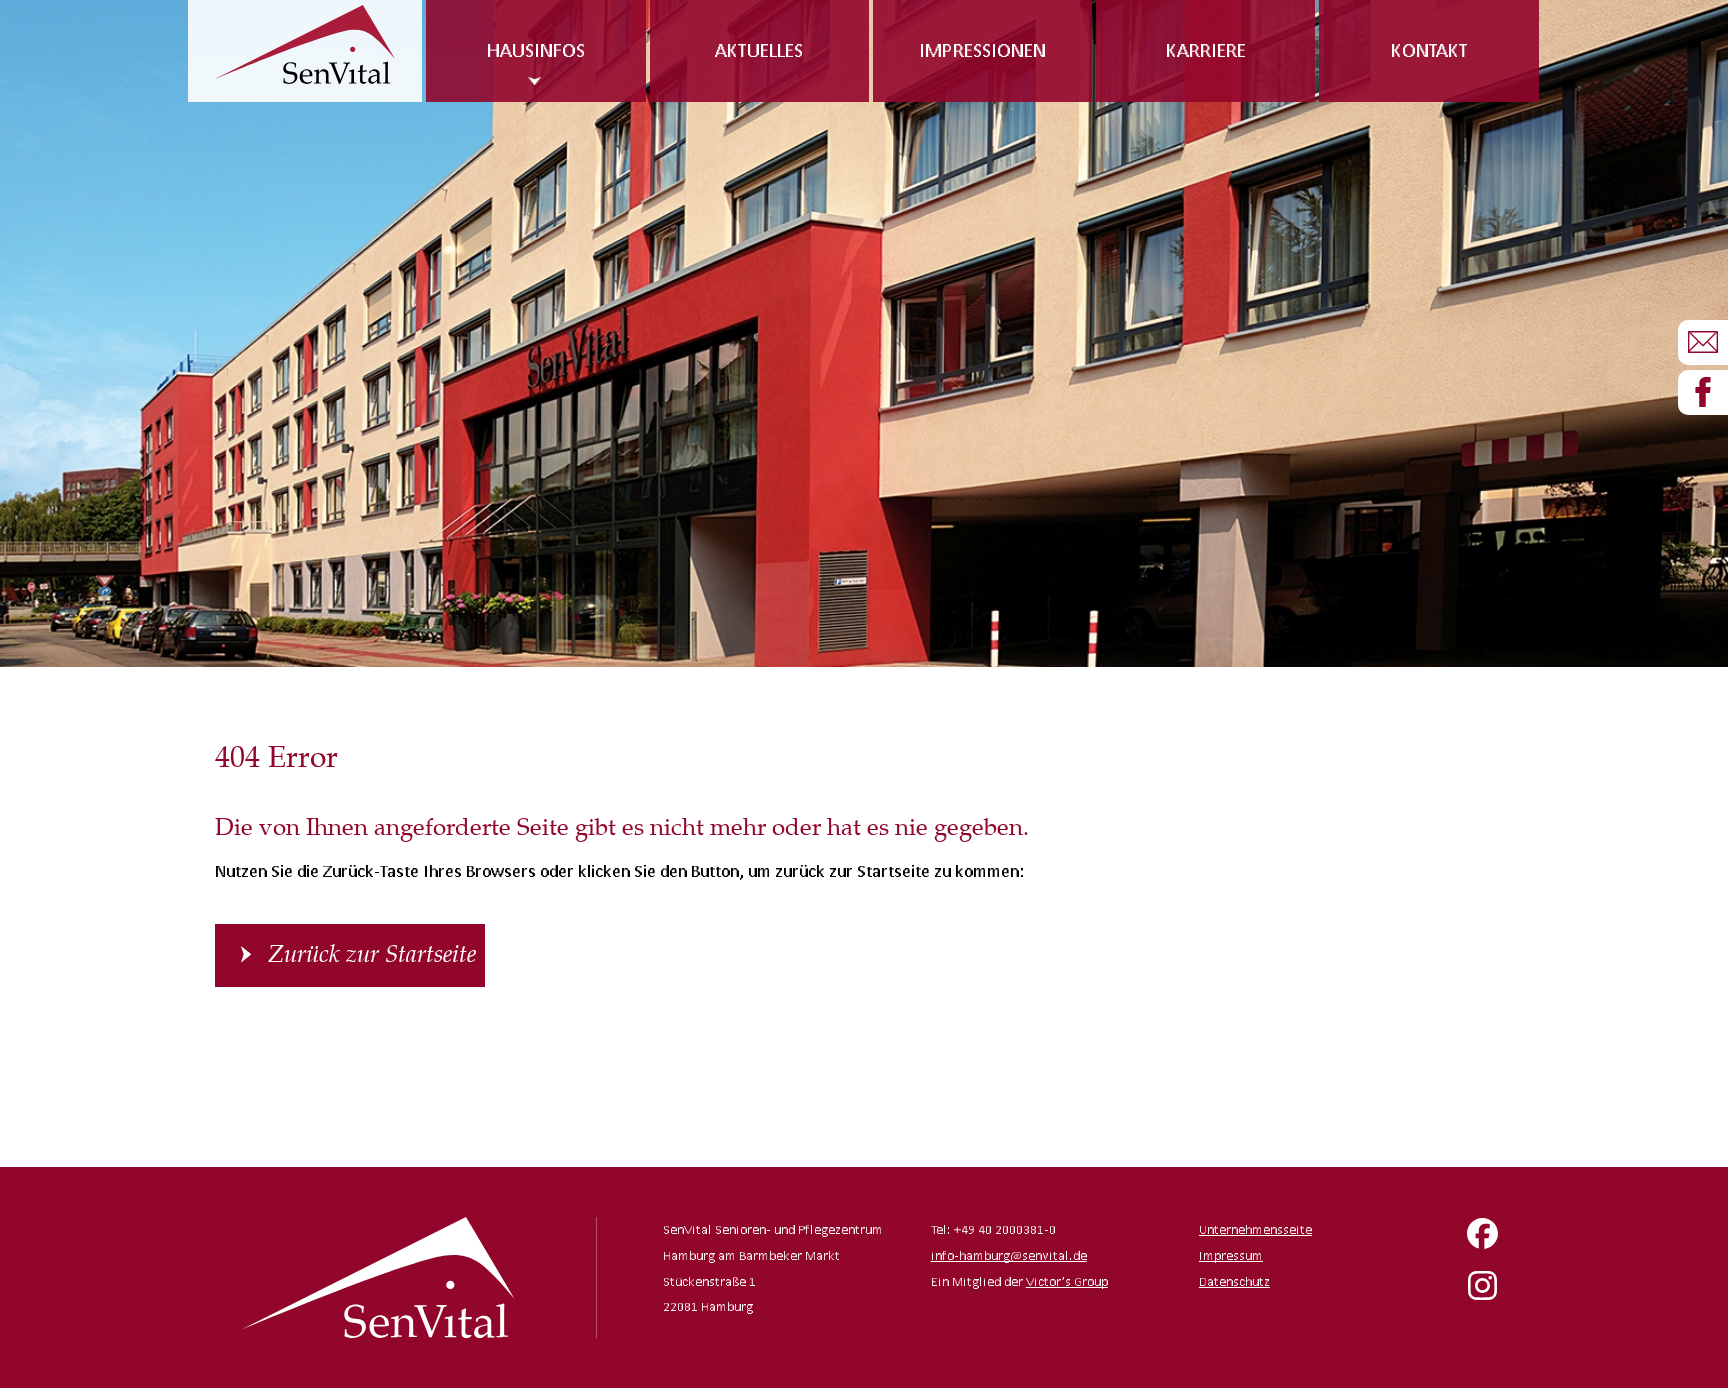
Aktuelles (759, 50)
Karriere (1206, 50)
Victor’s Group (1067, 1281)
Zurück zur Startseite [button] (372, 955)
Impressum (1231, 1255)
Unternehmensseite (1255, 1229)
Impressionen (982, 50)
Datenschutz (1234, 1281)
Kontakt (1429, 50)
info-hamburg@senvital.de (1009, 1255)
